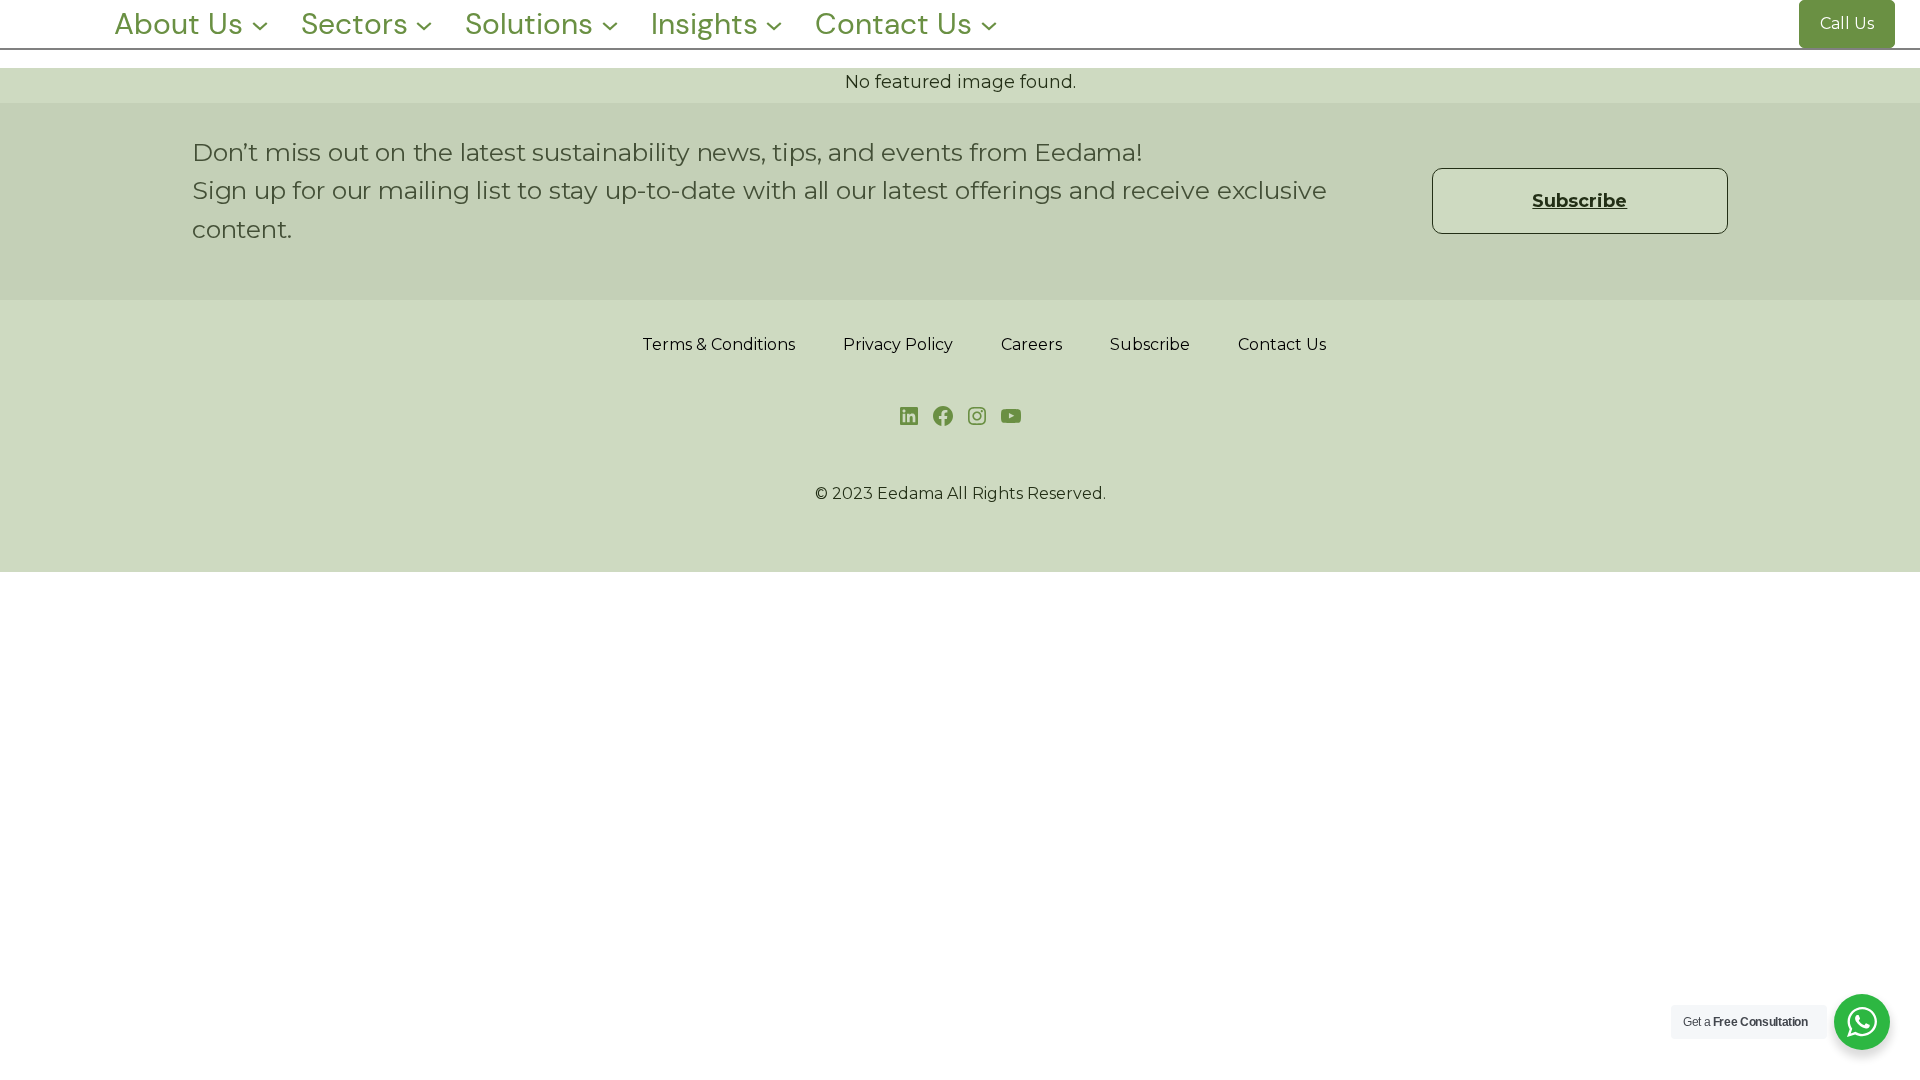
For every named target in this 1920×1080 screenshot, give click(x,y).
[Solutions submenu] (610, 24)
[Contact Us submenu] (989, 24)
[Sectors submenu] (424, 24)
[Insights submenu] (774, 24)
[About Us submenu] (260, 24)
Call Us (1847, 23)
